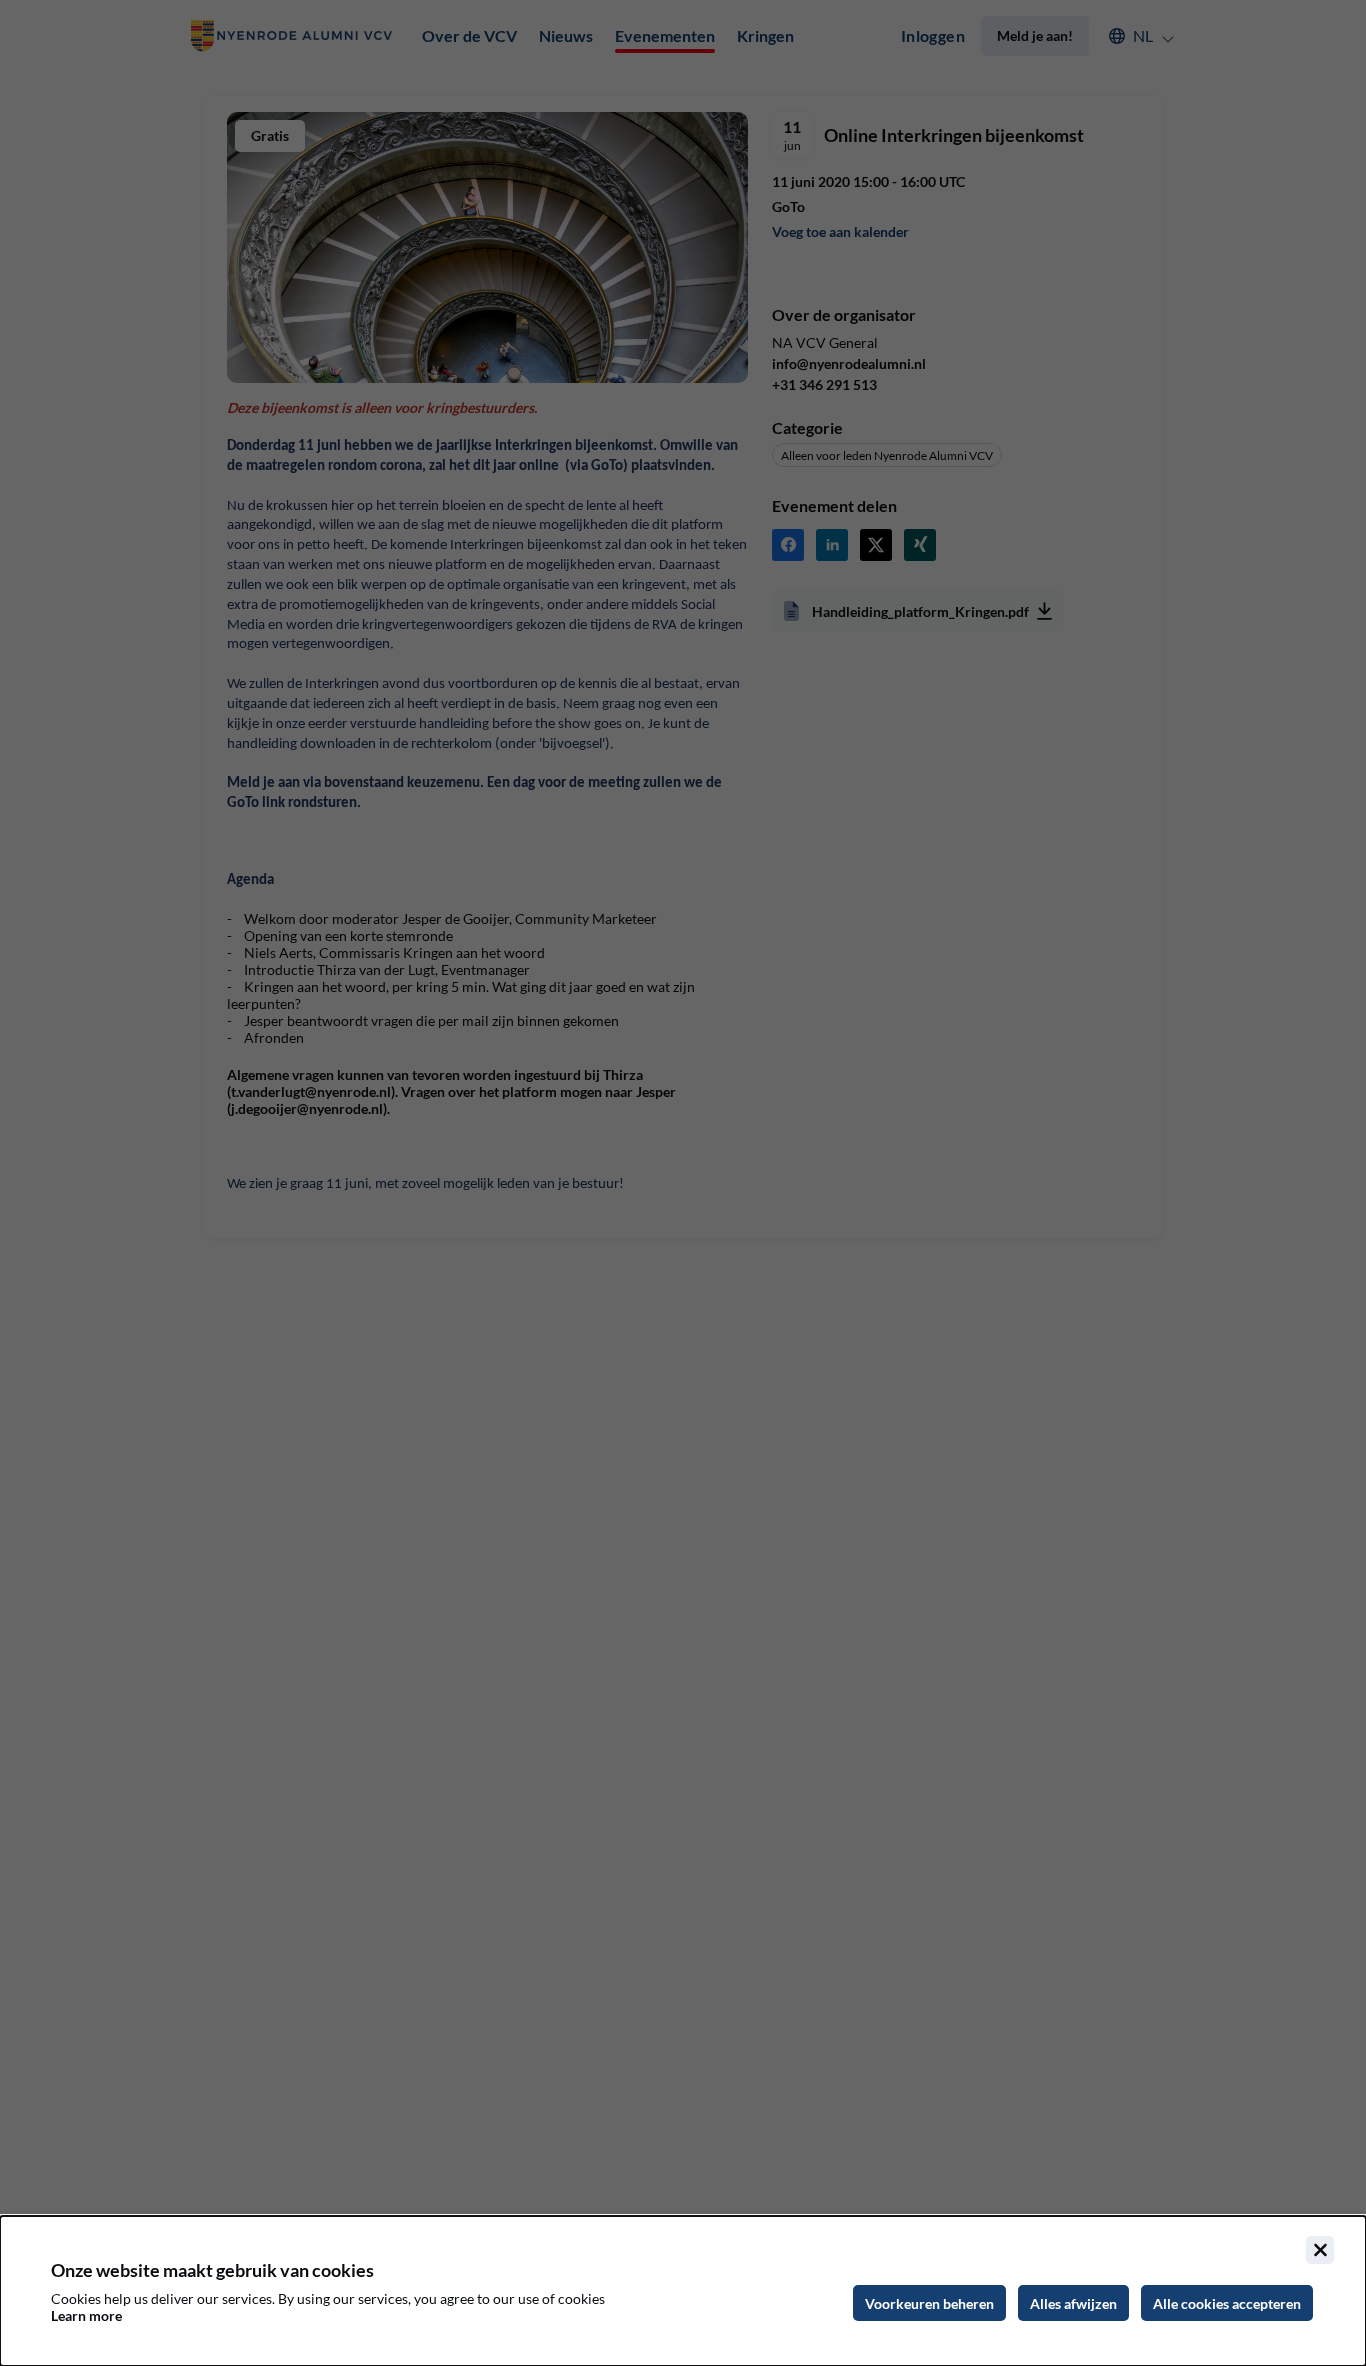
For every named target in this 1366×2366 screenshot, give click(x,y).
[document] (683, 2291)
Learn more (86, 2315)
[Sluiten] (1320, 2250)
